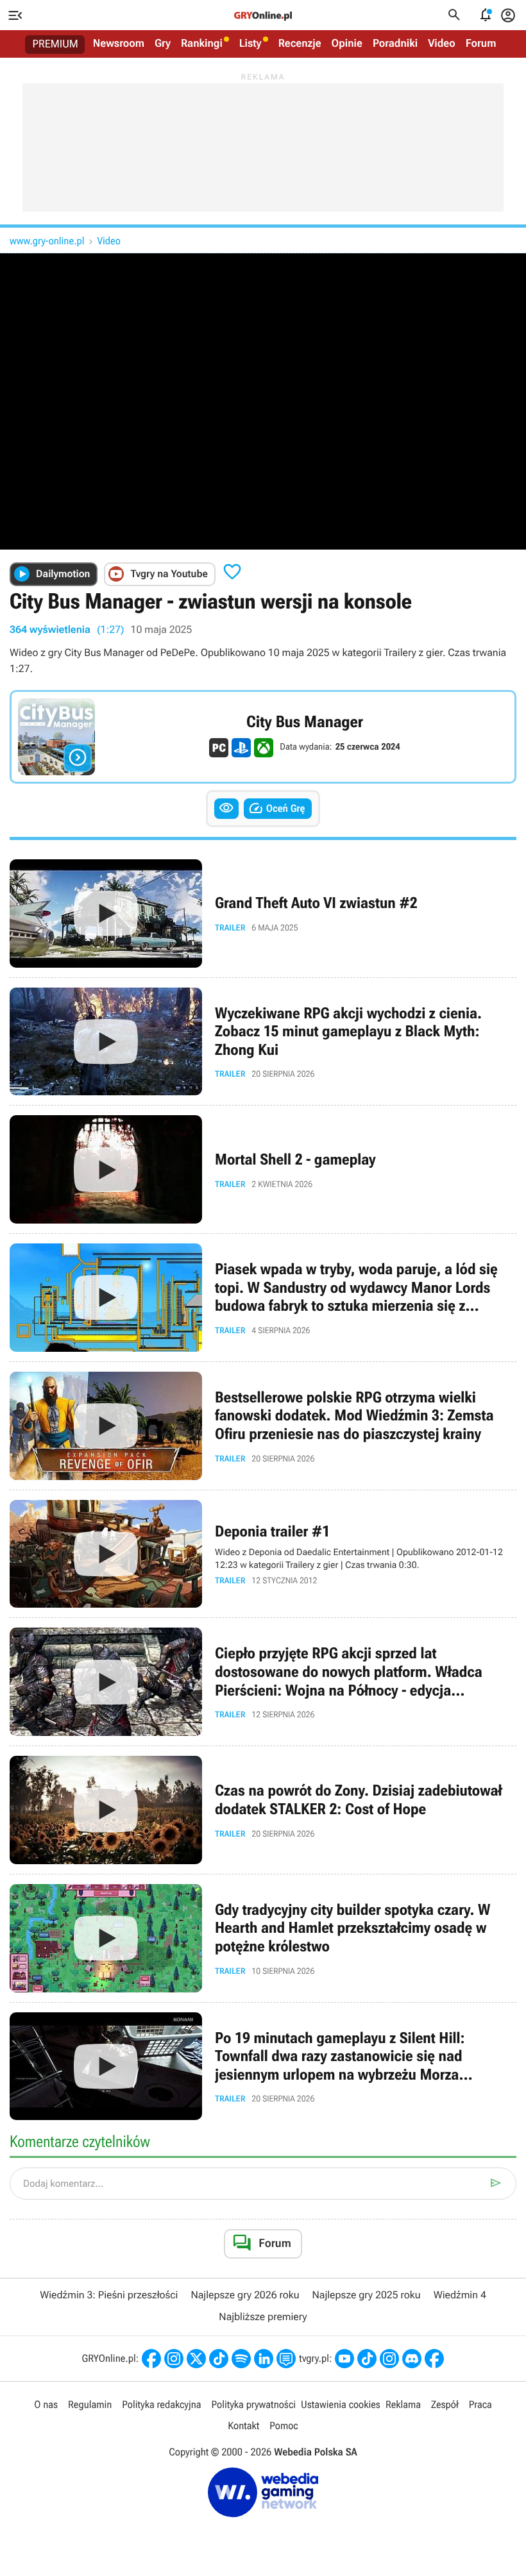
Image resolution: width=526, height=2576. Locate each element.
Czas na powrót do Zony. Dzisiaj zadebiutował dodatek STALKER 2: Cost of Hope (263, 1810)
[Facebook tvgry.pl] (434, 2359)
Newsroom (119, 44)
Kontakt (243, 2426)
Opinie (347, 44)
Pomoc (284, 2426)
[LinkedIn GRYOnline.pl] (264, 2359)
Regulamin (90, 2404)
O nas (46, 2404)
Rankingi (202, 44)
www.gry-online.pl (47, 241)
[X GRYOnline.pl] (196, 2359)
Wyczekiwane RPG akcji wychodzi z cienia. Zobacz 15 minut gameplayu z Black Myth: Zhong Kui (263, 1042)
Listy (250, 44)
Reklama (403, 2404)
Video (442, 44)
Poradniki (395, 44)
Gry (163, 44)
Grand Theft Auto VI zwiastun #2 (263, 913)
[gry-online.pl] (263, 15)
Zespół (445, 2404)
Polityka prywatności (253, 2404)
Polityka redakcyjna (161, 2404)
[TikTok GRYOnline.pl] (219, 2359)
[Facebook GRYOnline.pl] (151, 2359)
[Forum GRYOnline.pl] (286, 2359)
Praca (480, 2404)
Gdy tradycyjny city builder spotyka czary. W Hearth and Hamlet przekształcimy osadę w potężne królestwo (263, 1938)
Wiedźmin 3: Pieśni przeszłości (109, 2295)
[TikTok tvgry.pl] (367, 2359)
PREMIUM (55, 44)
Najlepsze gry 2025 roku (367, 2295)
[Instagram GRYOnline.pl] (174, 2359)
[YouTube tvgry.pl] (344, 2359)
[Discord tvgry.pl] (412, 2359)
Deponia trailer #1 (263, 1554)
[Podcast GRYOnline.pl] (241, 2359)
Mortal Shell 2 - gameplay (263, 1169)
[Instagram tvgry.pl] (389, 2359)
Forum (481, 44)
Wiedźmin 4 (460, 2295)
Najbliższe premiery (263, 2317)
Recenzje (300, 44)
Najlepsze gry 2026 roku (245, 2295)
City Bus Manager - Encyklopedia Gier (263, 737)
